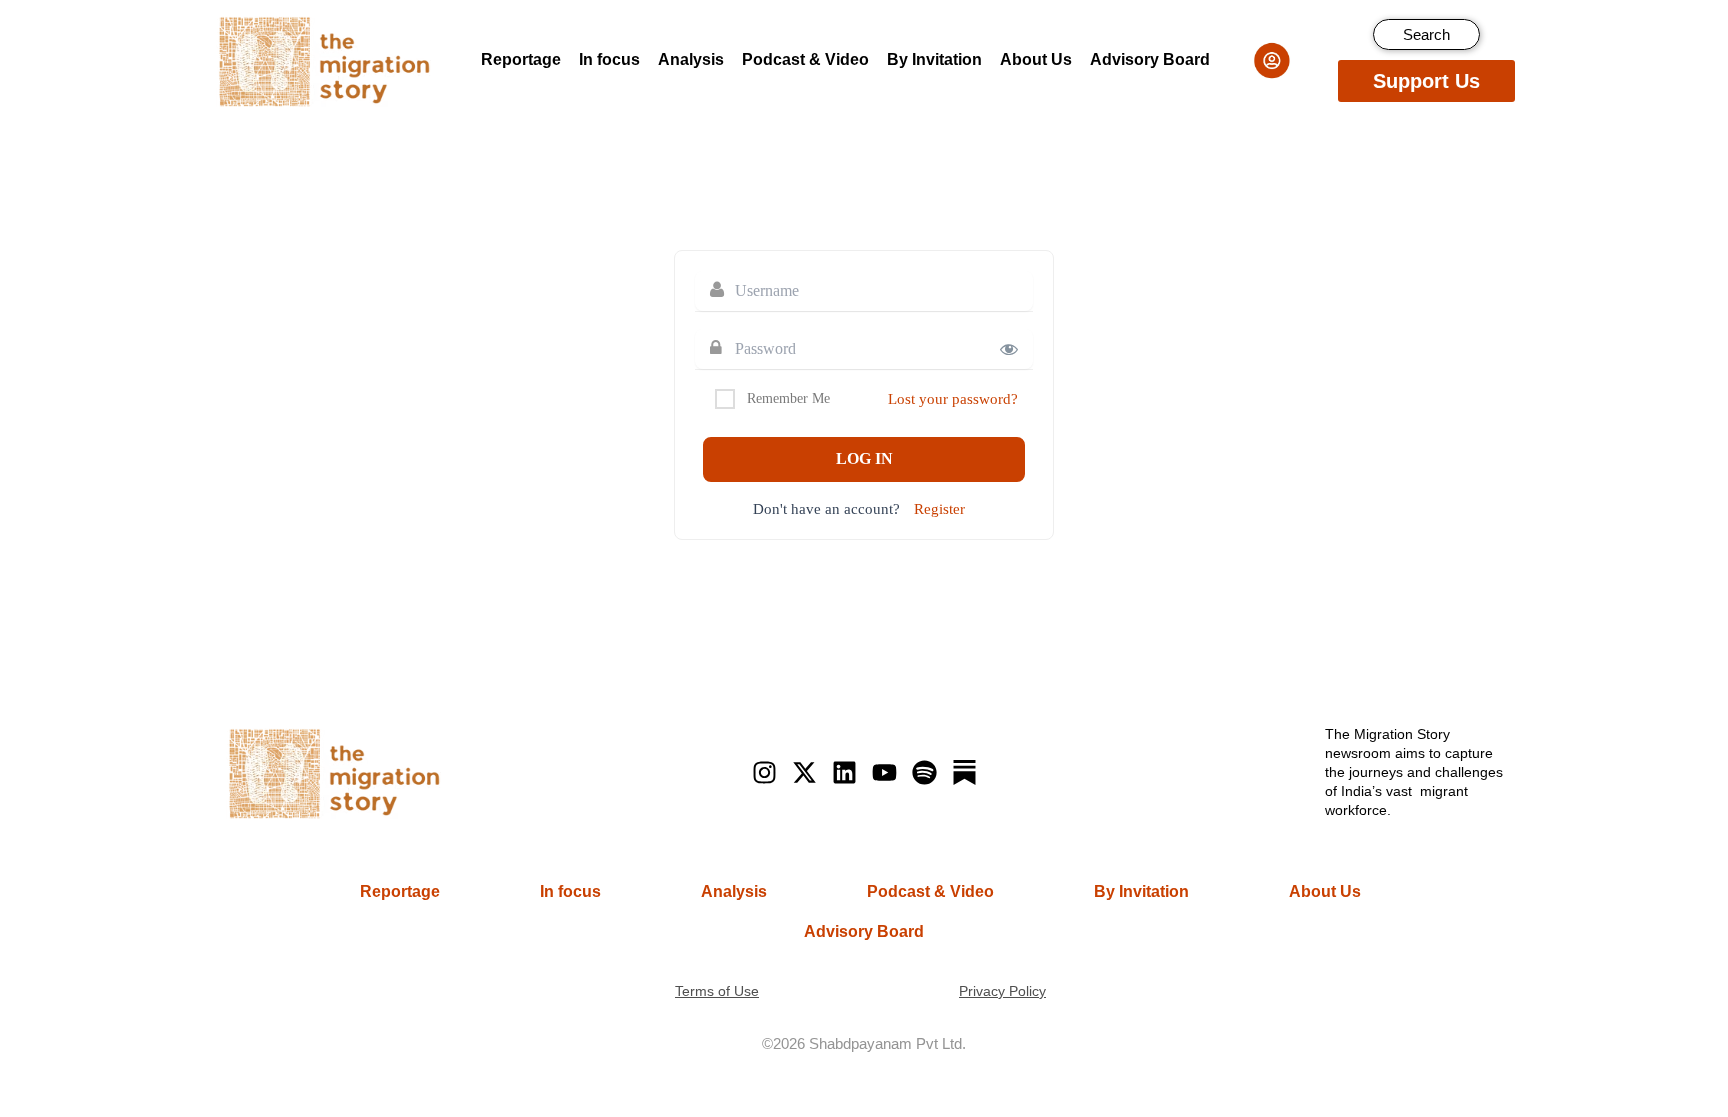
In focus (609, 59)
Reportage (521, 59)
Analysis (691, 59)
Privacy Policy (1002, 991)
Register (939, 509)
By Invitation (934, 59)
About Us (1036, 59)
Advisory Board (1150, 59)
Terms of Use (717, 991)
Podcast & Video (805, 59)
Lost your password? (953, 399)
